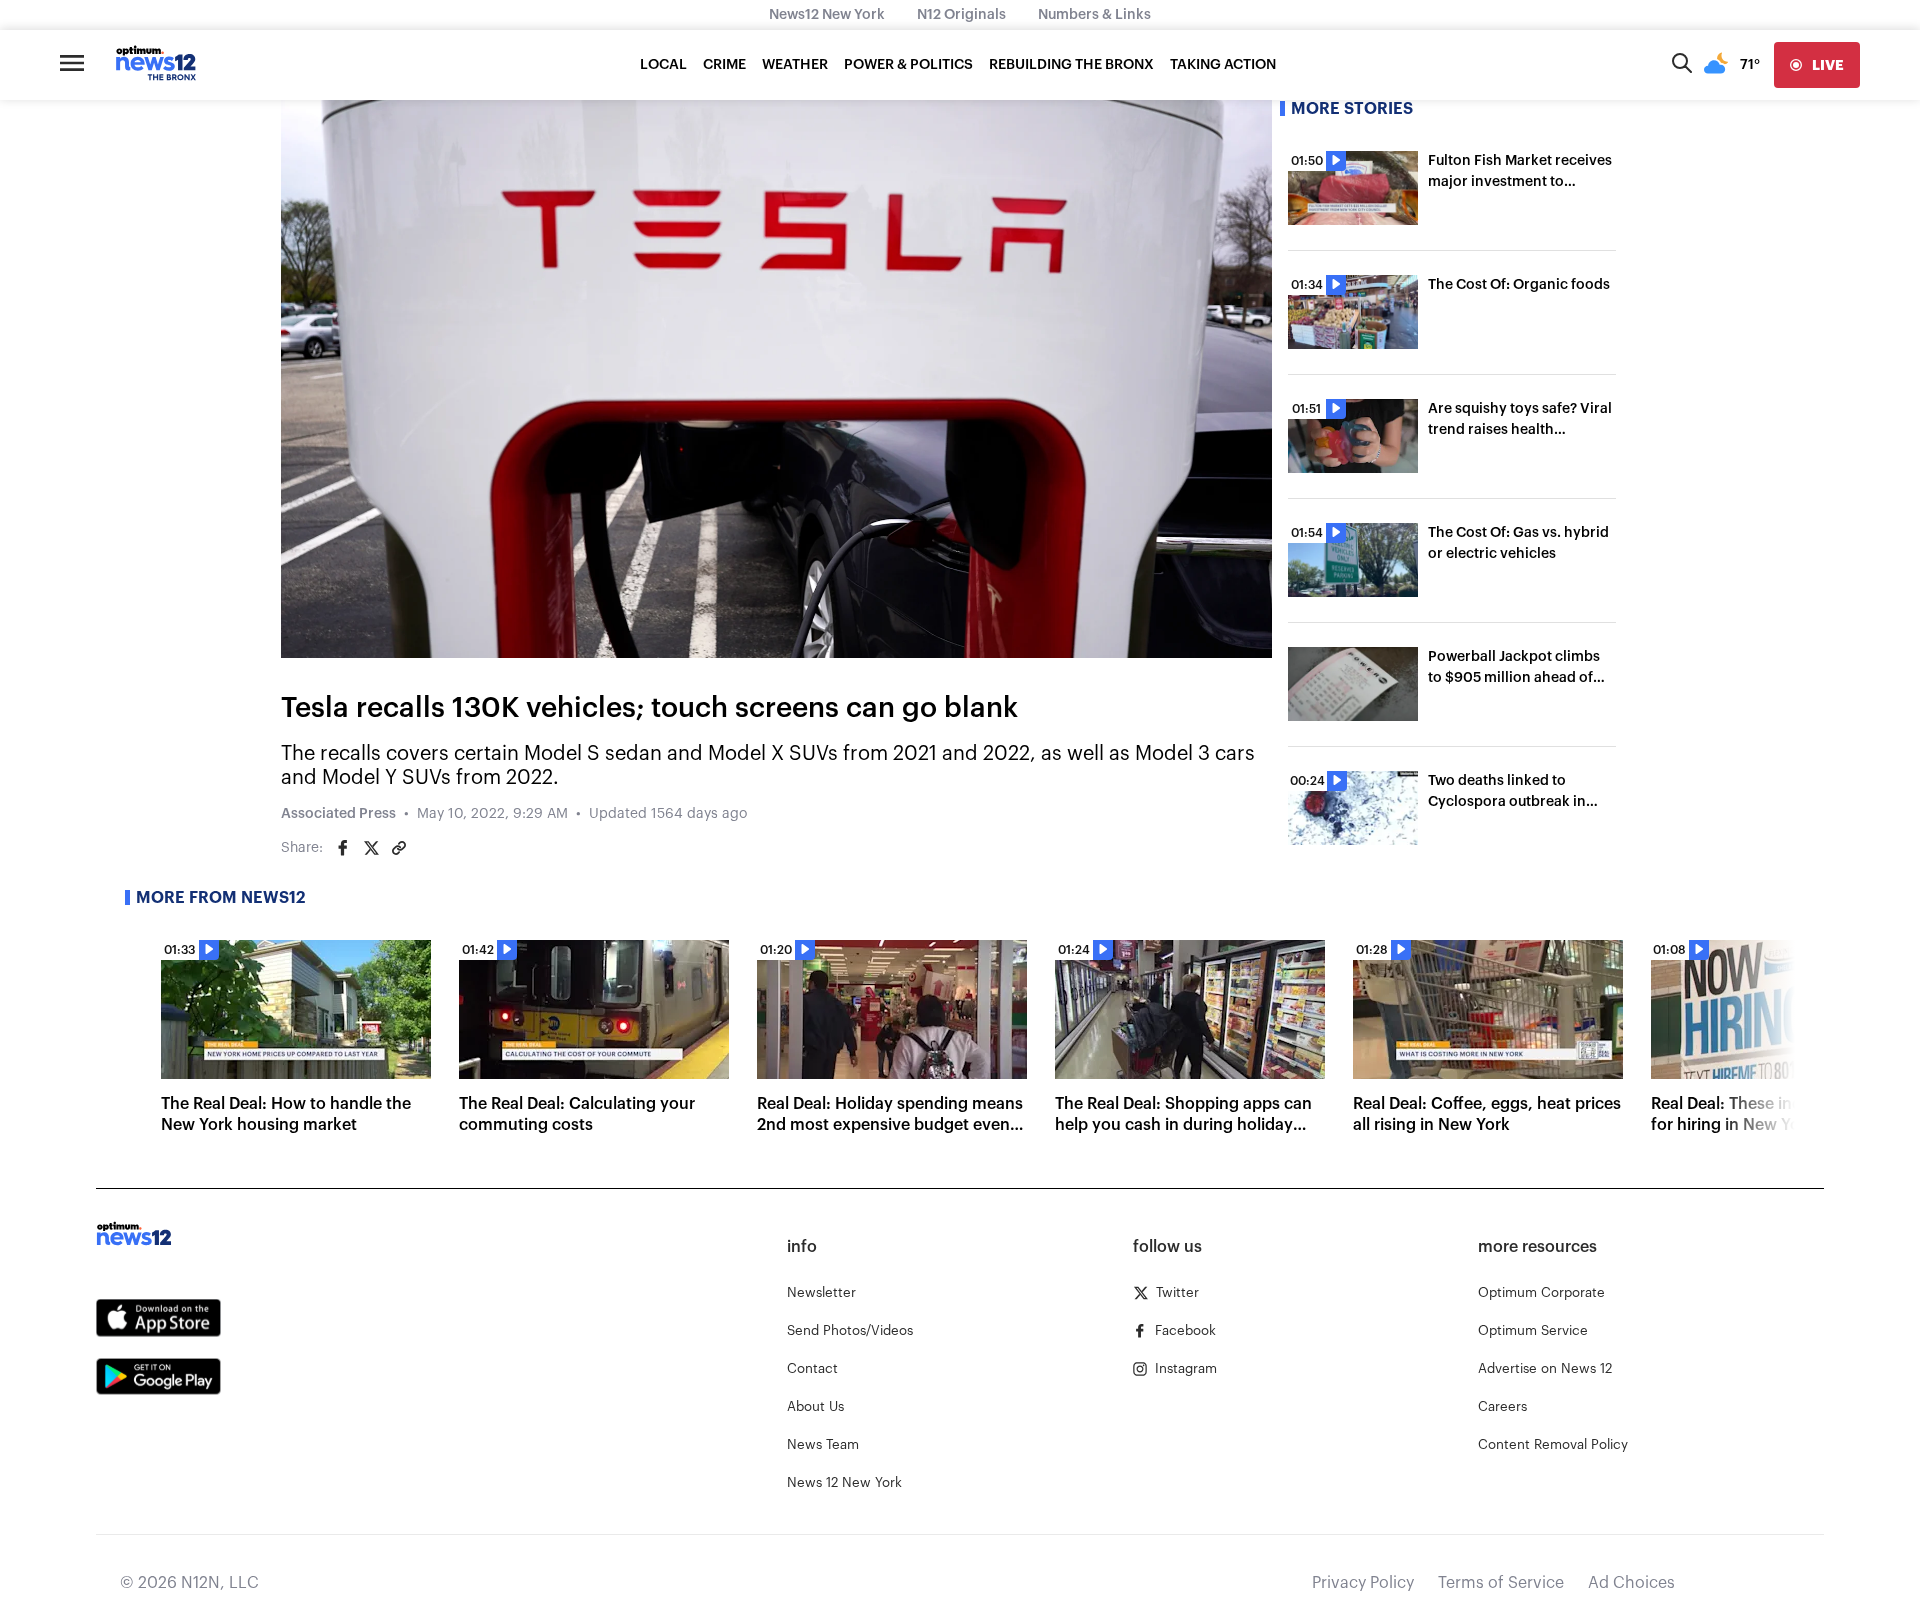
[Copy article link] (399, 848)
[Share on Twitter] (371, 848)
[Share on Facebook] (343, 848)
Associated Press (338, 814)
